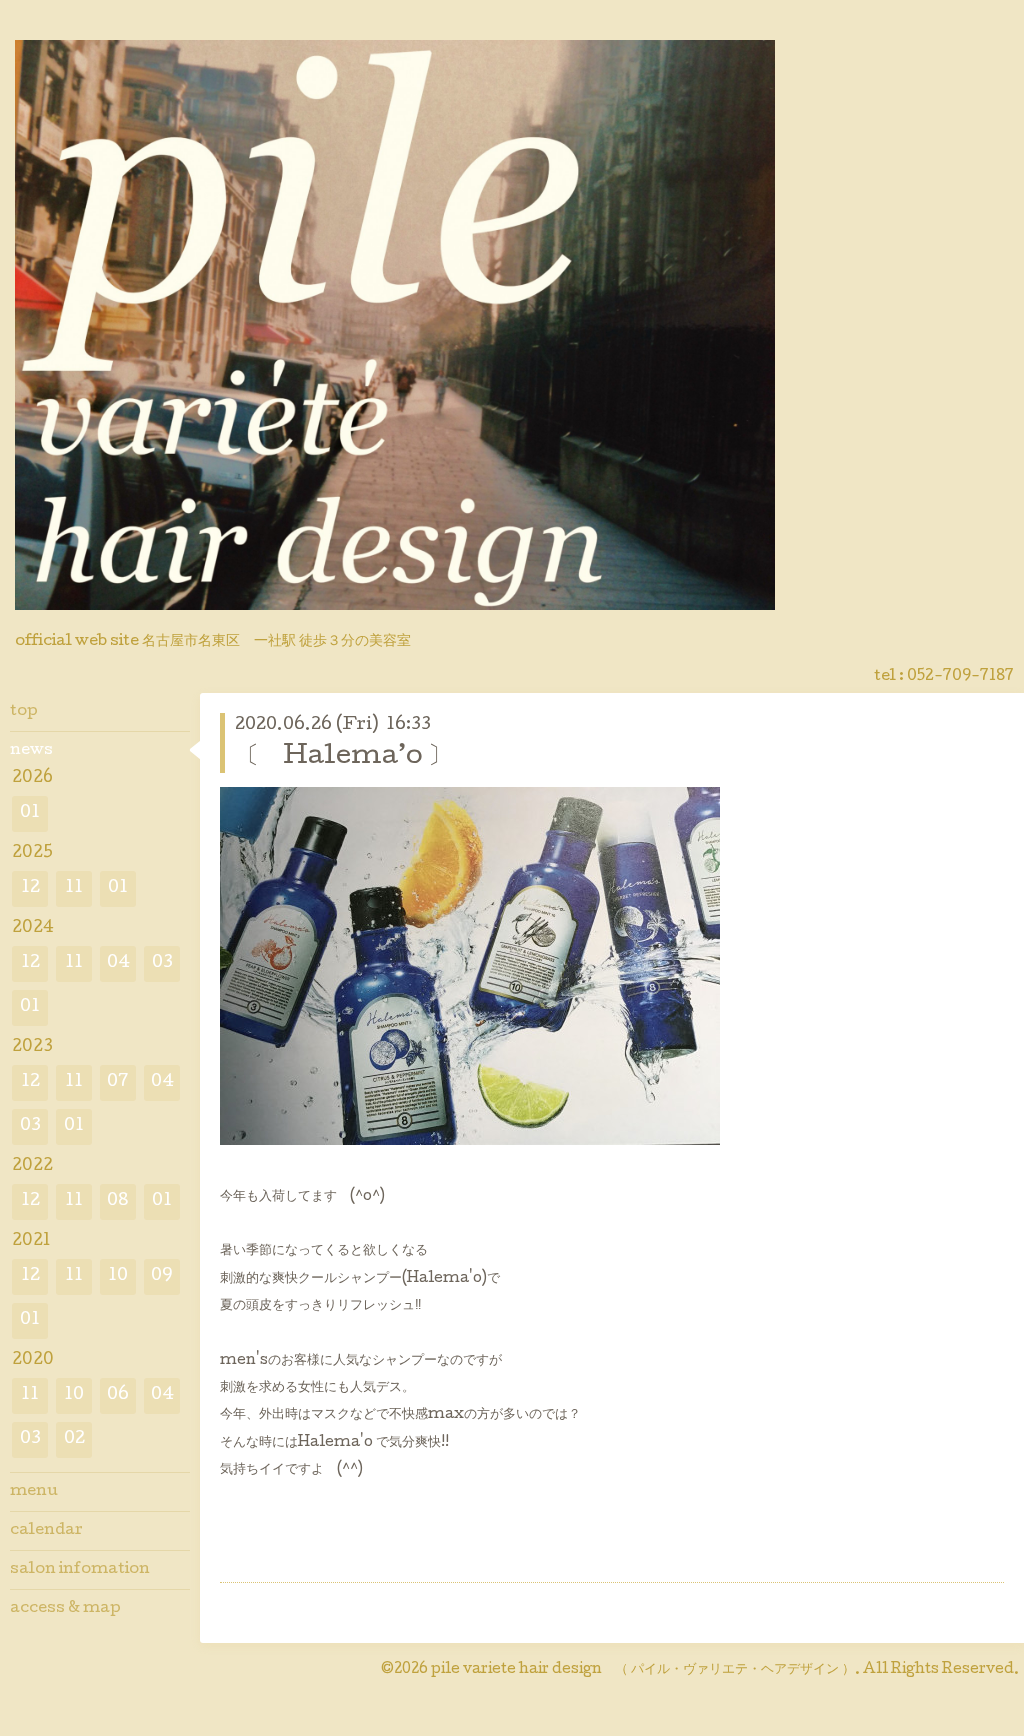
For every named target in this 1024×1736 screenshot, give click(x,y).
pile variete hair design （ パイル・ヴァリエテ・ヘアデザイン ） (643, 1670)
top (24, 712)
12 (30, 888)
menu (34, 1492)
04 (118, 963)
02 (74, 1439)
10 (118, 1276)
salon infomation (80, 1570)
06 (118, 1395)
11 (74, 888)
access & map (65, 1609)
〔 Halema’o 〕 (343, 757)
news (31, 751)
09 (162, 1276)
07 (118, 1082)
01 (30, 813)
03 (162, 963)
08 (118, 1201)
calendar (46, 1531)
